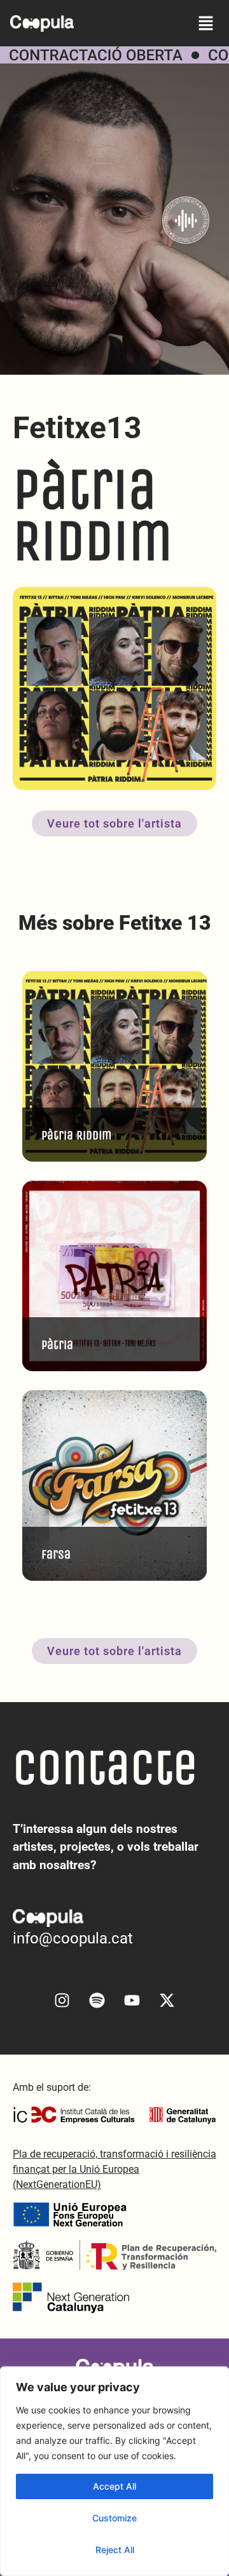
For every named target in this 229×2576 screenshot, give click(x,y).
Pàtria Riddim (76, 1135)
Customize (114, 2518)
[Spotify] (97, 2001)
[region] (114, 2471)
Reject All (115, 2550)
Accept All (114, 2486)
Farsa (56, 1554)
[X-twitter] (167, 2001)
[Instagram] (62, 2001)
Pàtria (57, 1345)
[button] (206, 23)
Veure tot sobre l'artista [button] (114, 823)
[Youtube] (132, 2001)
